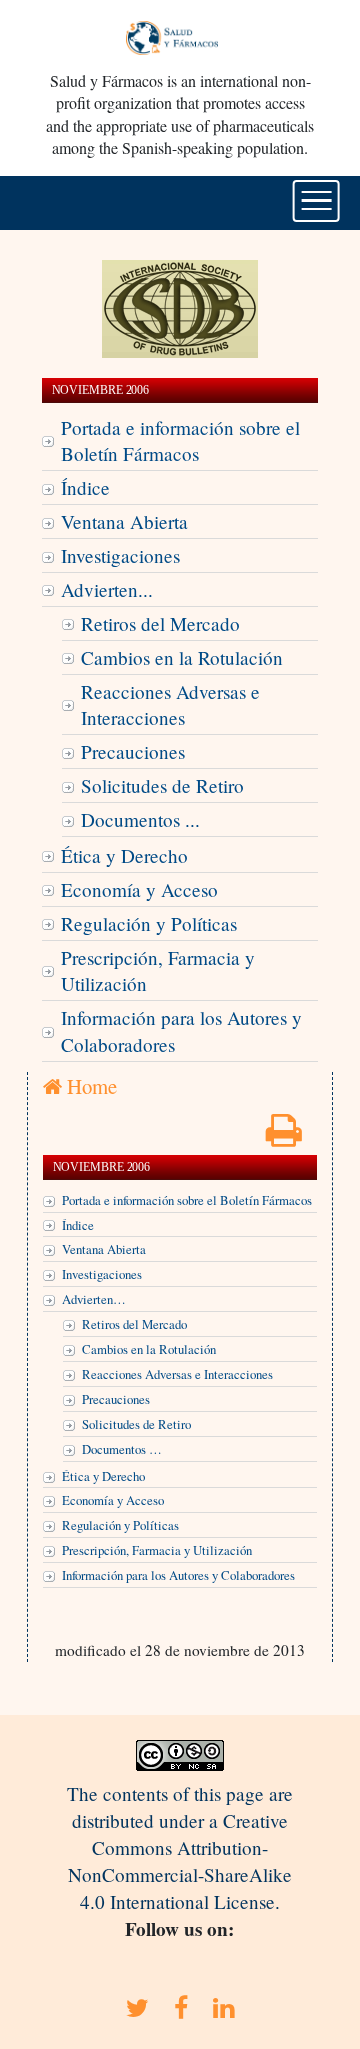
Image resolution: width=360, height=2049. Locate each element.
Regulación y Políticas (149, 923)
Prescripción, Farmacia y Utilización (158, 971)
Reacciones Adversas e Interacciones (170, 705)
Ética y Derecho (124, 855)
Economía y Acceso (139, 889)
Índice (85, 487)
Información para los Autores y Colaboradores (181, 1031)
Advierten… (94, 1299)
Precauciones (133, 751)
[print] (284, 1136)
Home (89, 1086)
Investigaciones (120, 555)
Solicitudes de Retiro (162, 785)
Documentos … (122, 1449)
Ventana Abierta (124, 521)
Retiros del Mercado (160, 623)
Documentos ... (140, 819)
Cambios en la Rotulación (182, 657)
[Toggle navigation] (316, 201)
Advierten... (107, 589)
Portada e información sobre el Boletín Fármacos (180, 441)
